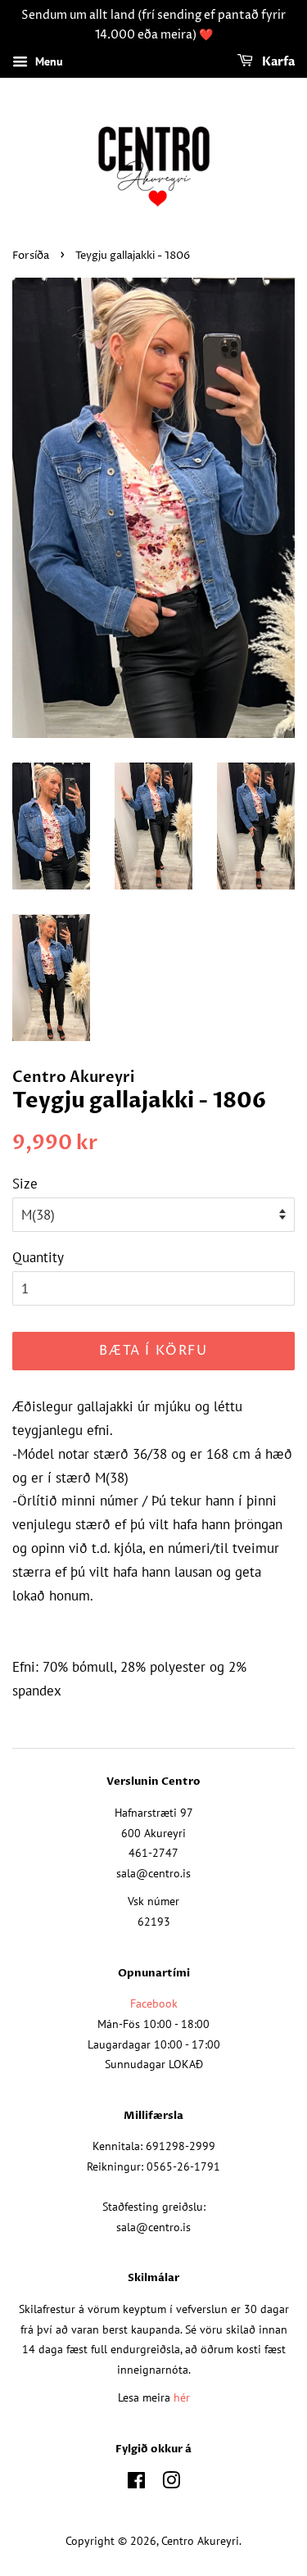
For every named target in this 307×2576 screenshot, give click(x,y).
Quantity (38, 1257)
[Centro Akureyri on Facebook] (136, 2483)
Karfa (277, 62)
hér (182, 2397)
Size (25, 1184)
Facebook (154, 2003)
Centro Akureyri (200, 2540)
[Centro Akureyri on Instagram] (171, 2483)
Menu (47, 61)
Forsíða (31, 256)
